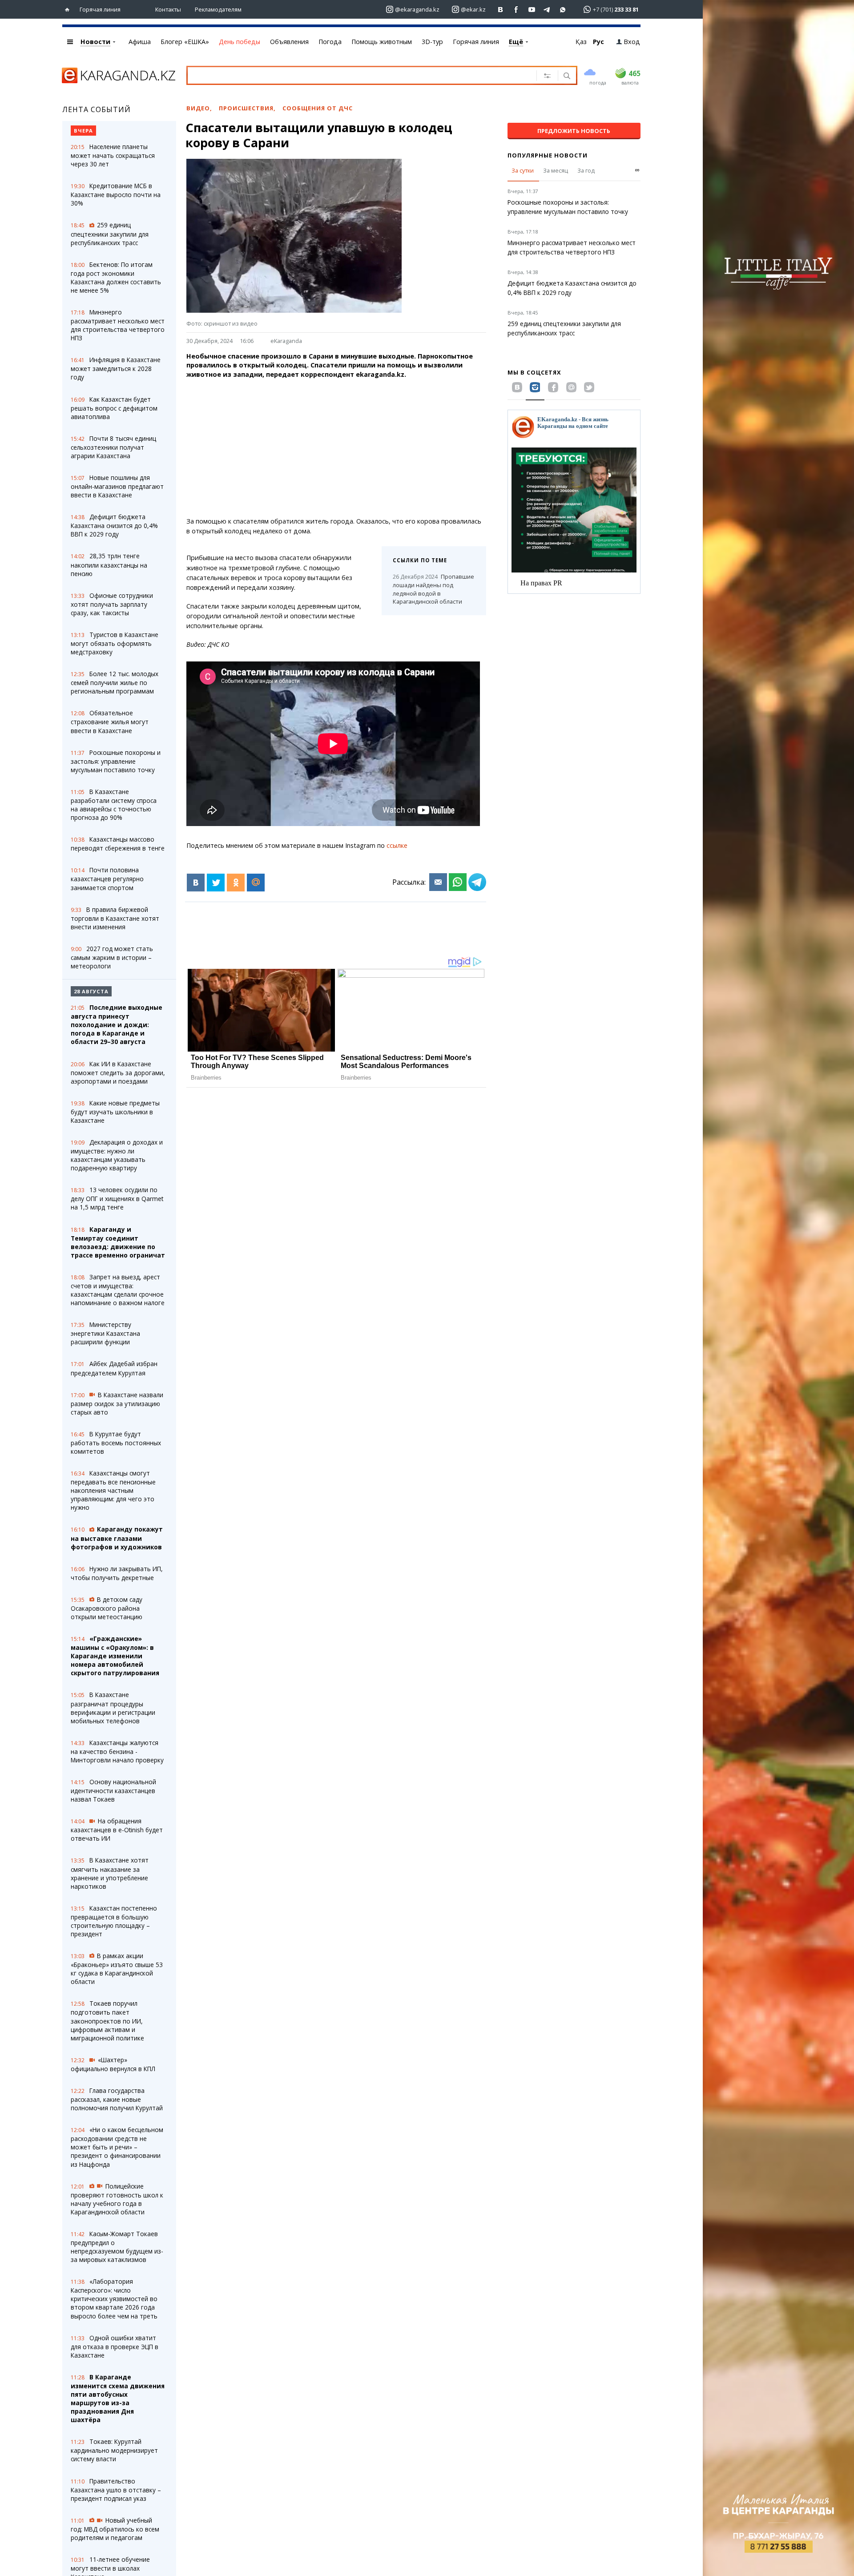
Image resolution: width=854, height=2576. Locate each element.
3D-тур (432, 42)
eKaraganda (286, 341)
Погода (330, 42)
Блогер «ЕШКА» (185, 42)
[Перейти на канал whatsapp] (563, 10)
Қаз (581, 42)
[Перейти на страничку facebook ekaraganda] (516, 10)
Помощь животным (382, 42)
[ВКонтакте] (196, 883)
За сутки (523, 170)
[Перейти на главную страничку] (69, 10)
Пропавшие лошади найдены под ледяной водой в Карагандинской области (433, 589)
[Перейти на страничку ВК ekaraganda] (501, 10)
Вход (632, 42)
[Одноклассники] (236, 883)
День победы (240, 42)
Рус (598, 42)
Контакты (168, 9)
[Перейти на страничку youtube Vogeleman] (532, 10)
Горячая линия (100, 9)
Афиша (140, 42)
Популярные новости (548, 155)
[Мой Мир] (256, 883)
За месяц (556, 170)
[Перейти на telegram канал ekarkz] (547, 10)
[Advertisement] (336, 448)
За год (586, 170)
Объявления (289, 42)
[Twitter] (216, 883)
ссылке (397, 845)
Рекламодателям (218, 9)
